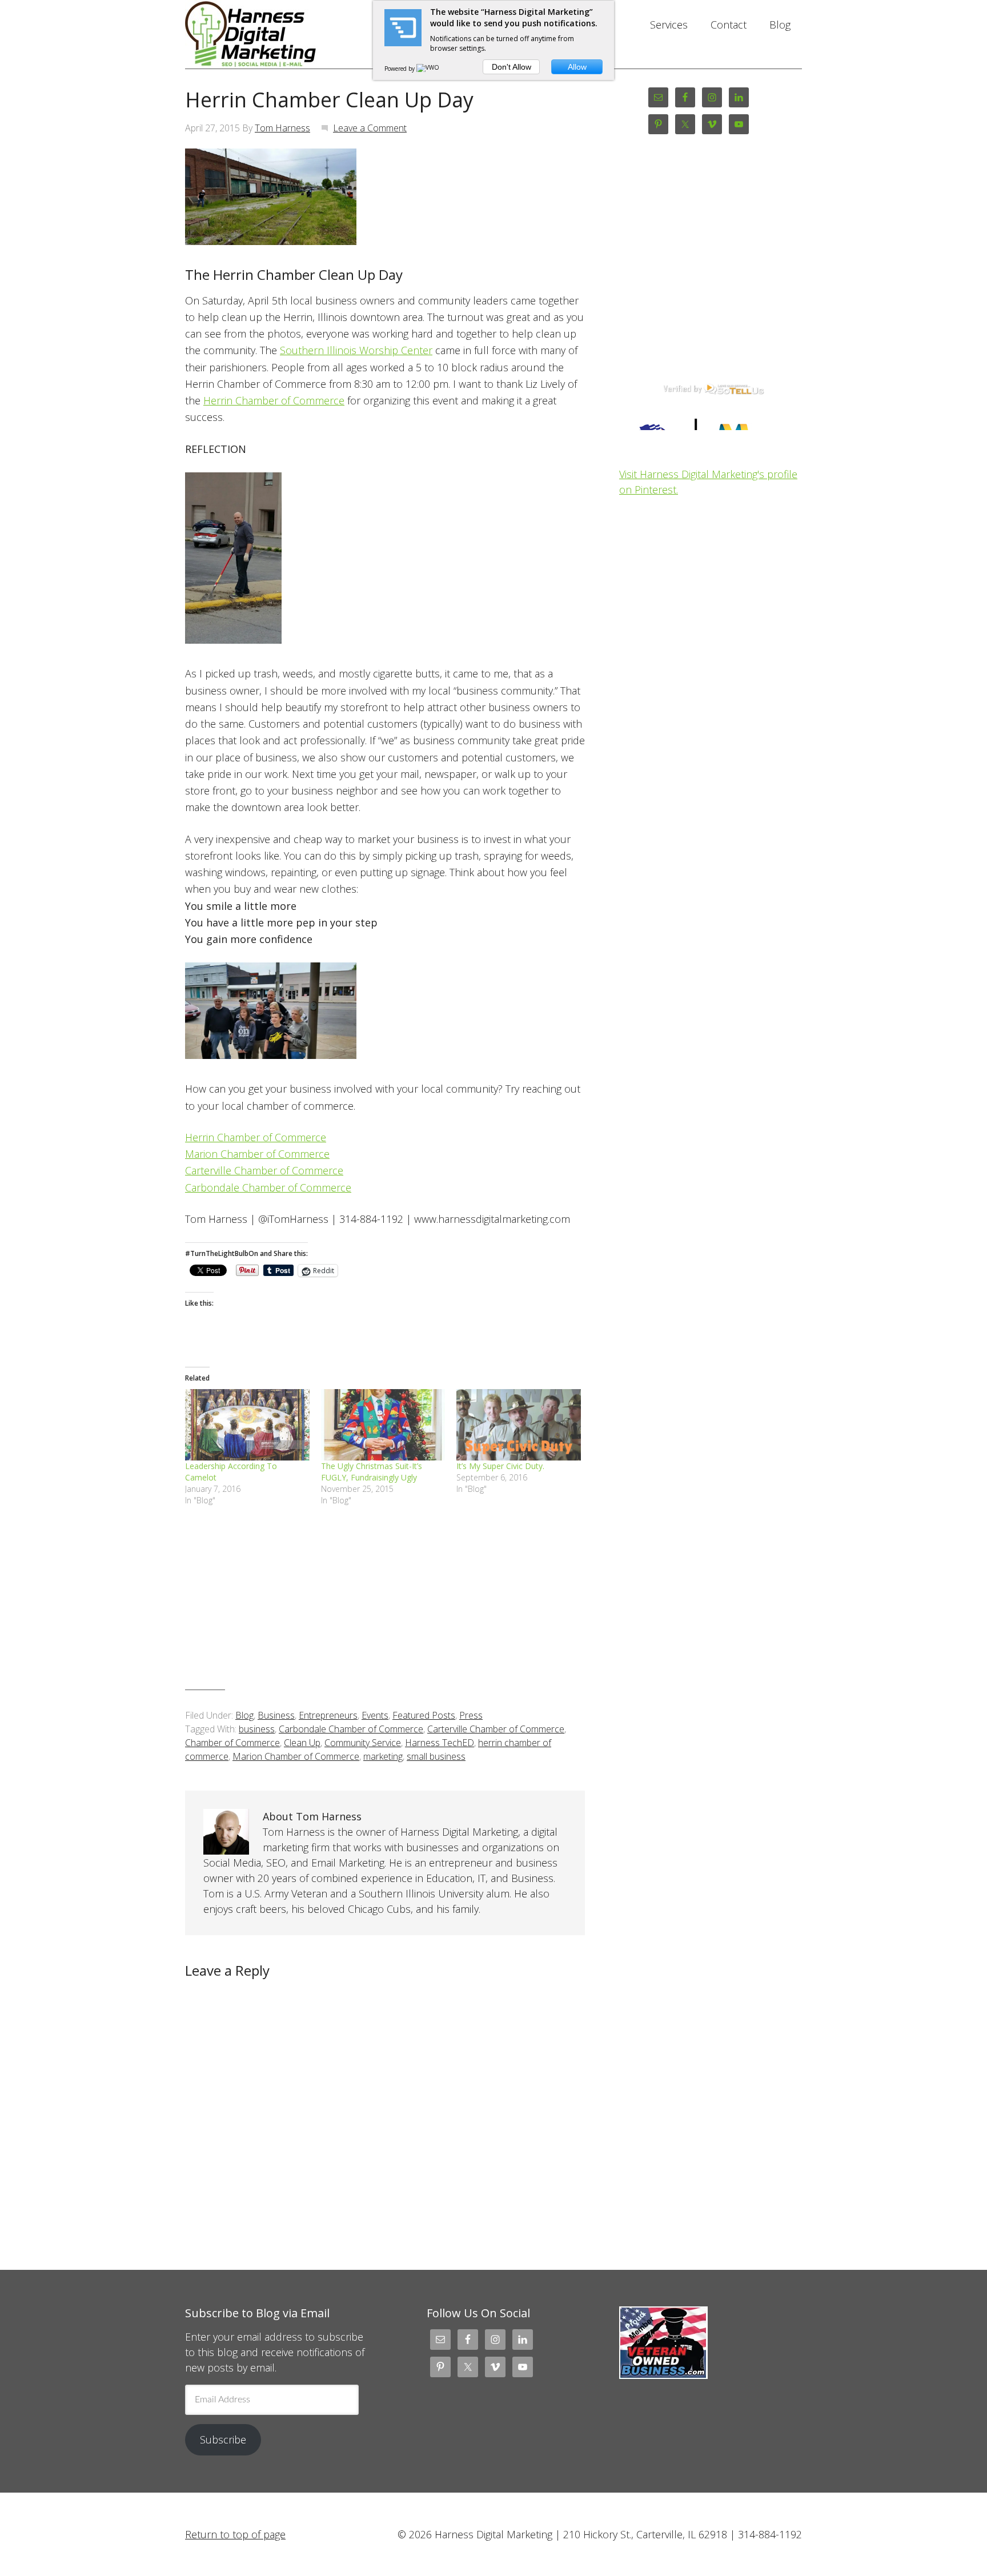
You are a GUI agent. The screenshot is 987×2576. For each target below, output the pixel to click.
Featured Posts (424, 1715)
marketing (383, 1756)
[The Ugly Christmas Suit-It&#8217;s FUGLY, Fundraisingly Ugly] (383, 1425)
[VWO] (428, 69)
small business (436, 1756)
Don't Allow (511, 67)
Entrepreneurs (328, 1715)
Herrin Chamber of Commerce (274, 400)
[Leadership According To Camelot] (247, 1425)
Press (471, 1715)
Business (276, 1715)
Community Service (363, 1743)
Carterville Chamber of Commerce (264, 1170)
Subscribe (223, 2439)
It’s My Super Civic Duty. (500, 1466)
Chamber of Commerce (232, 1743)
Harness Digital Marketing (276, 34)
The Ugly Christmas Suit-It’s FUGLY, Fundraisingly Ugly (372, 1472)
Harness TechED (440, 1743)
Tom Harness (282, 128)
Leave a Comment (370, 128)
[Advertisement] (385, 1607)
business (257, 1729)
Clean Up (302, 1743)
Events (375, 1715)
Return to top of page (235, 2534)
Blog (244, 1715)
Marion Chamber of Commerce (257, 1154)
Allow (577, 67)
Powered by (400, 69)
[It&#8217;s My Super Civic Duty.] (519, 1425)
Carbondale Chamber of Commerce (268, 1187)
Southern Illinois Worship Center (356, 350)
